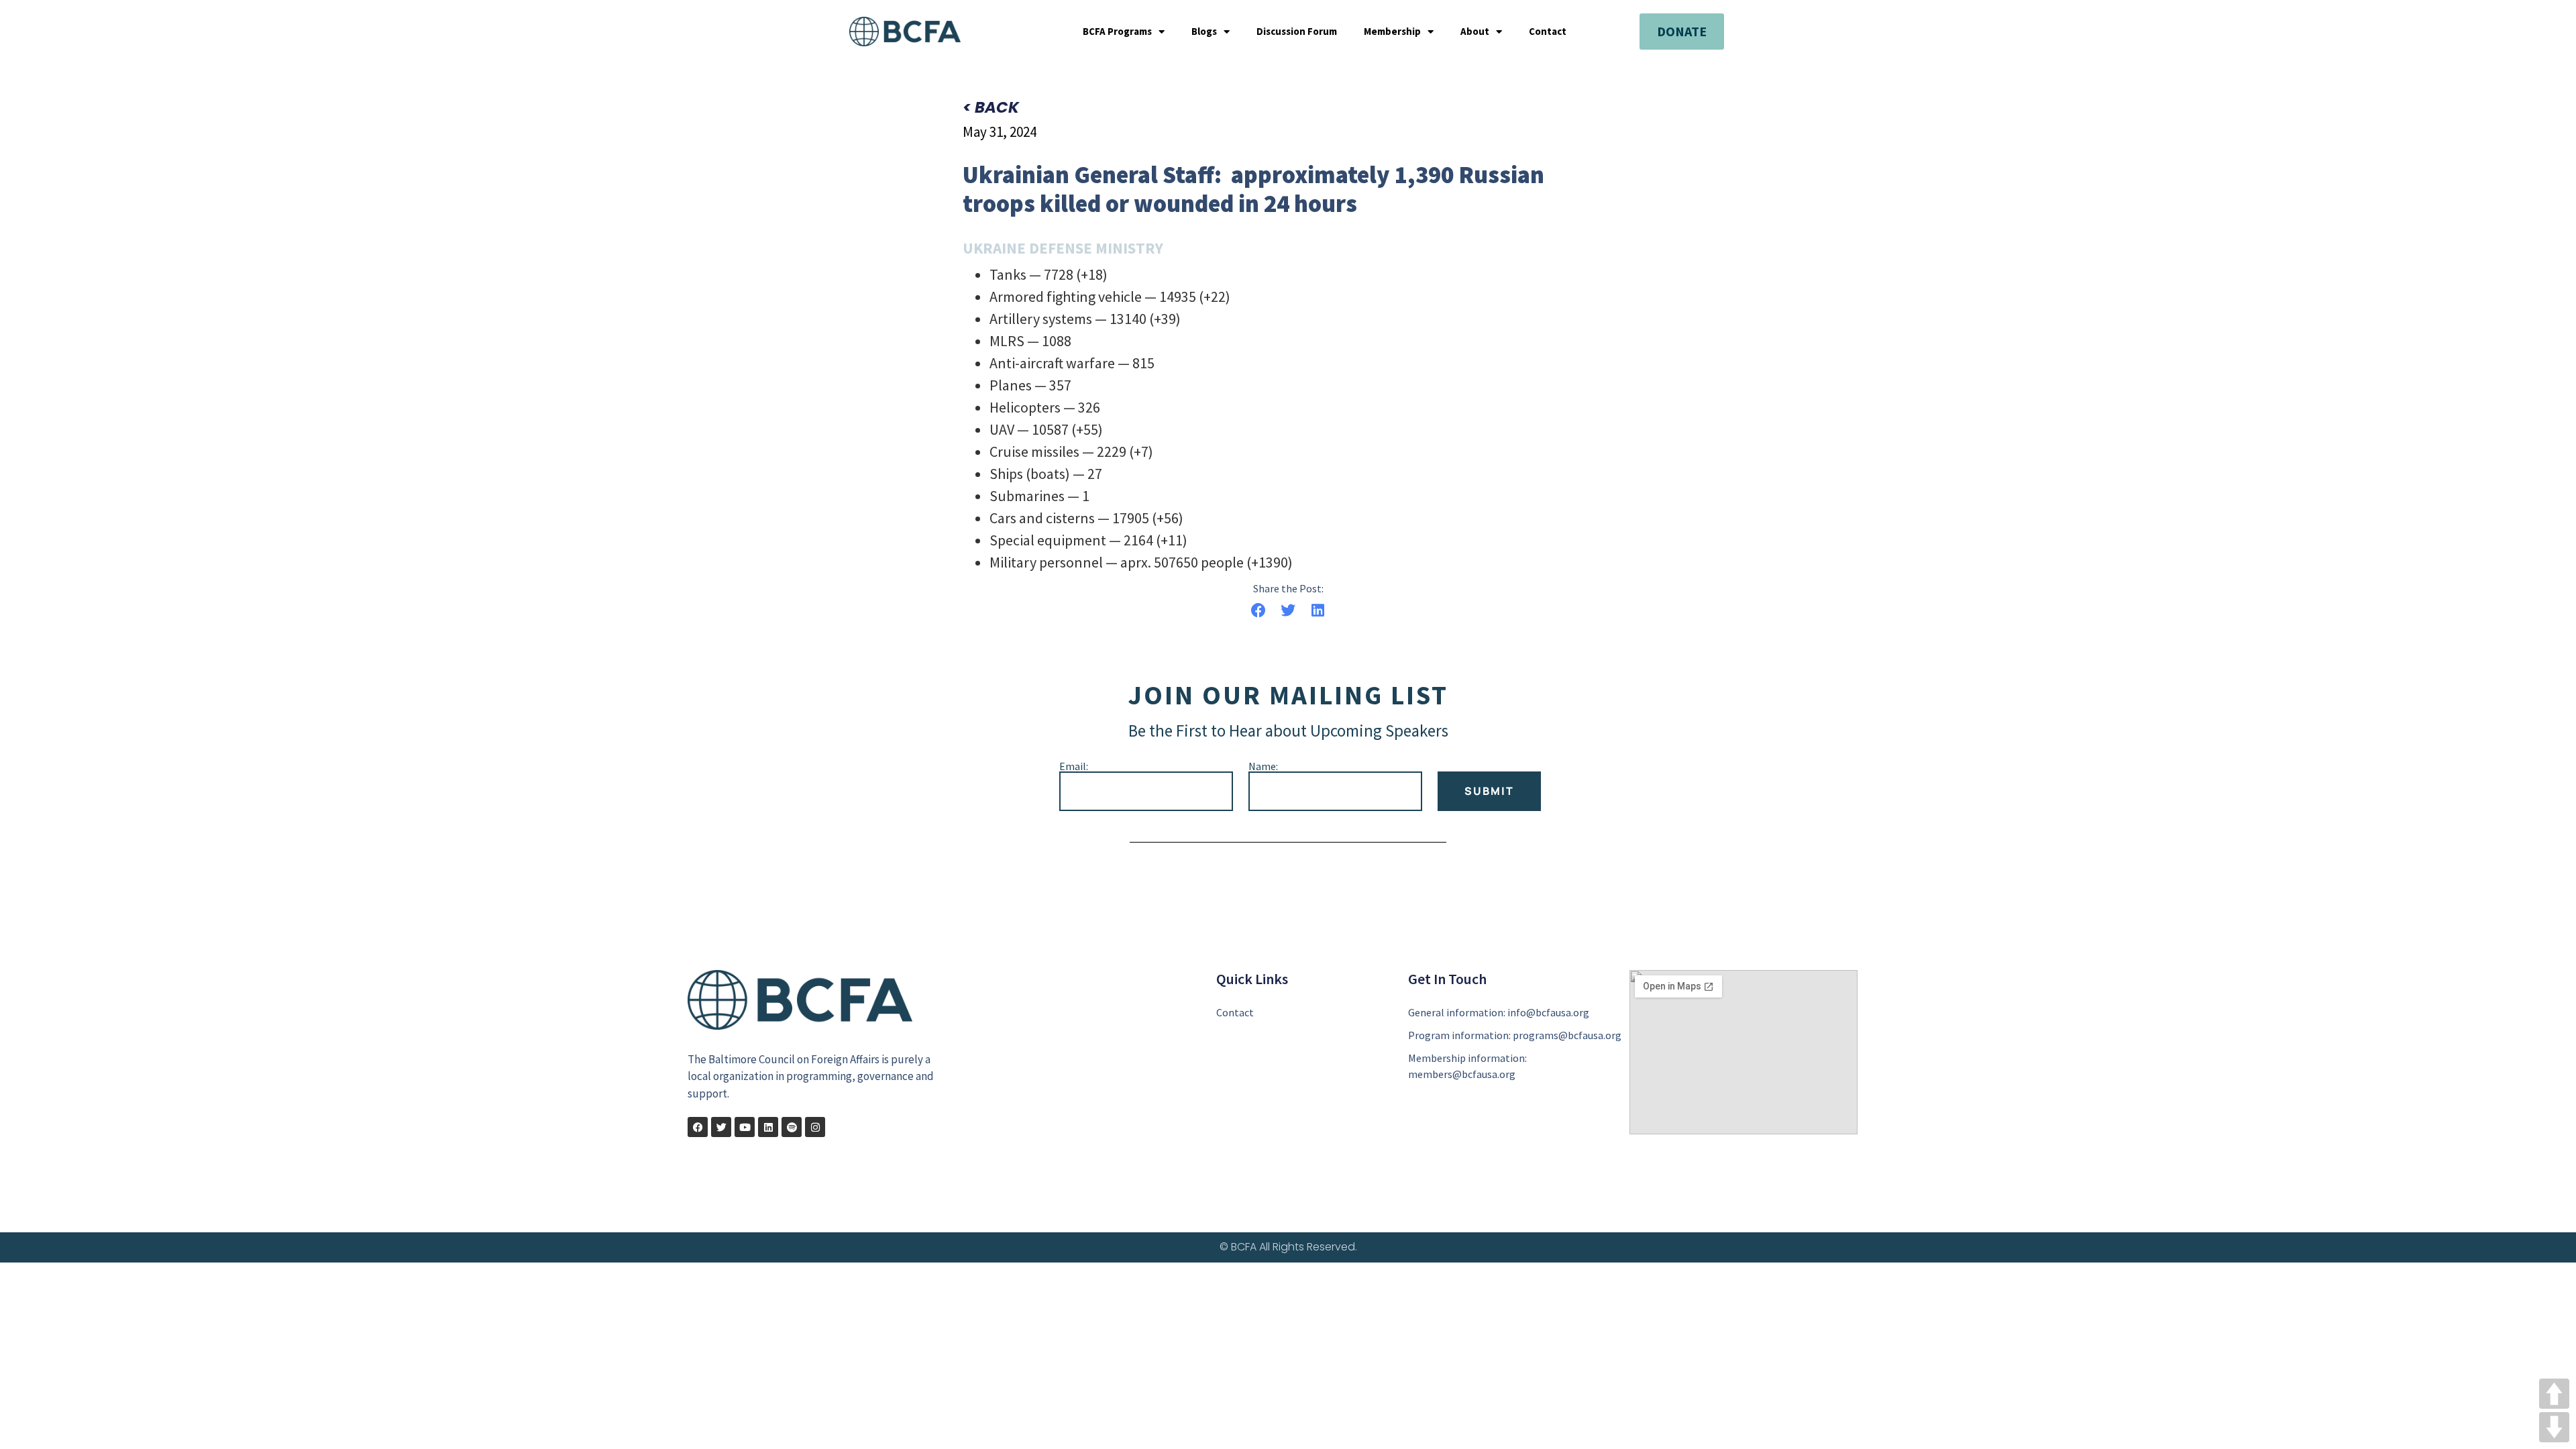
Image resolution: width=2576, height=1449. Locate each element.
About (1475, 32)
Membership (1392, 32)
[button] (1258, 611)
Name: (1263, 766)
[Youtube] (745, 1127)
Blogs (1204, 32)
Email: (1074, 766)
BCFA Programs (1117, 32)
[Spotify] (792, 1127)
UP (2554, 1394)
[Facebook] (698, 1127)
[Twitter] (721, 1127)
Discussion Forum (1297, 32)
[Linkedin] (768, 1127)
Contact (1548, 32)
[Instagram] (815, 1127)
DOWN (2554, 1427)
